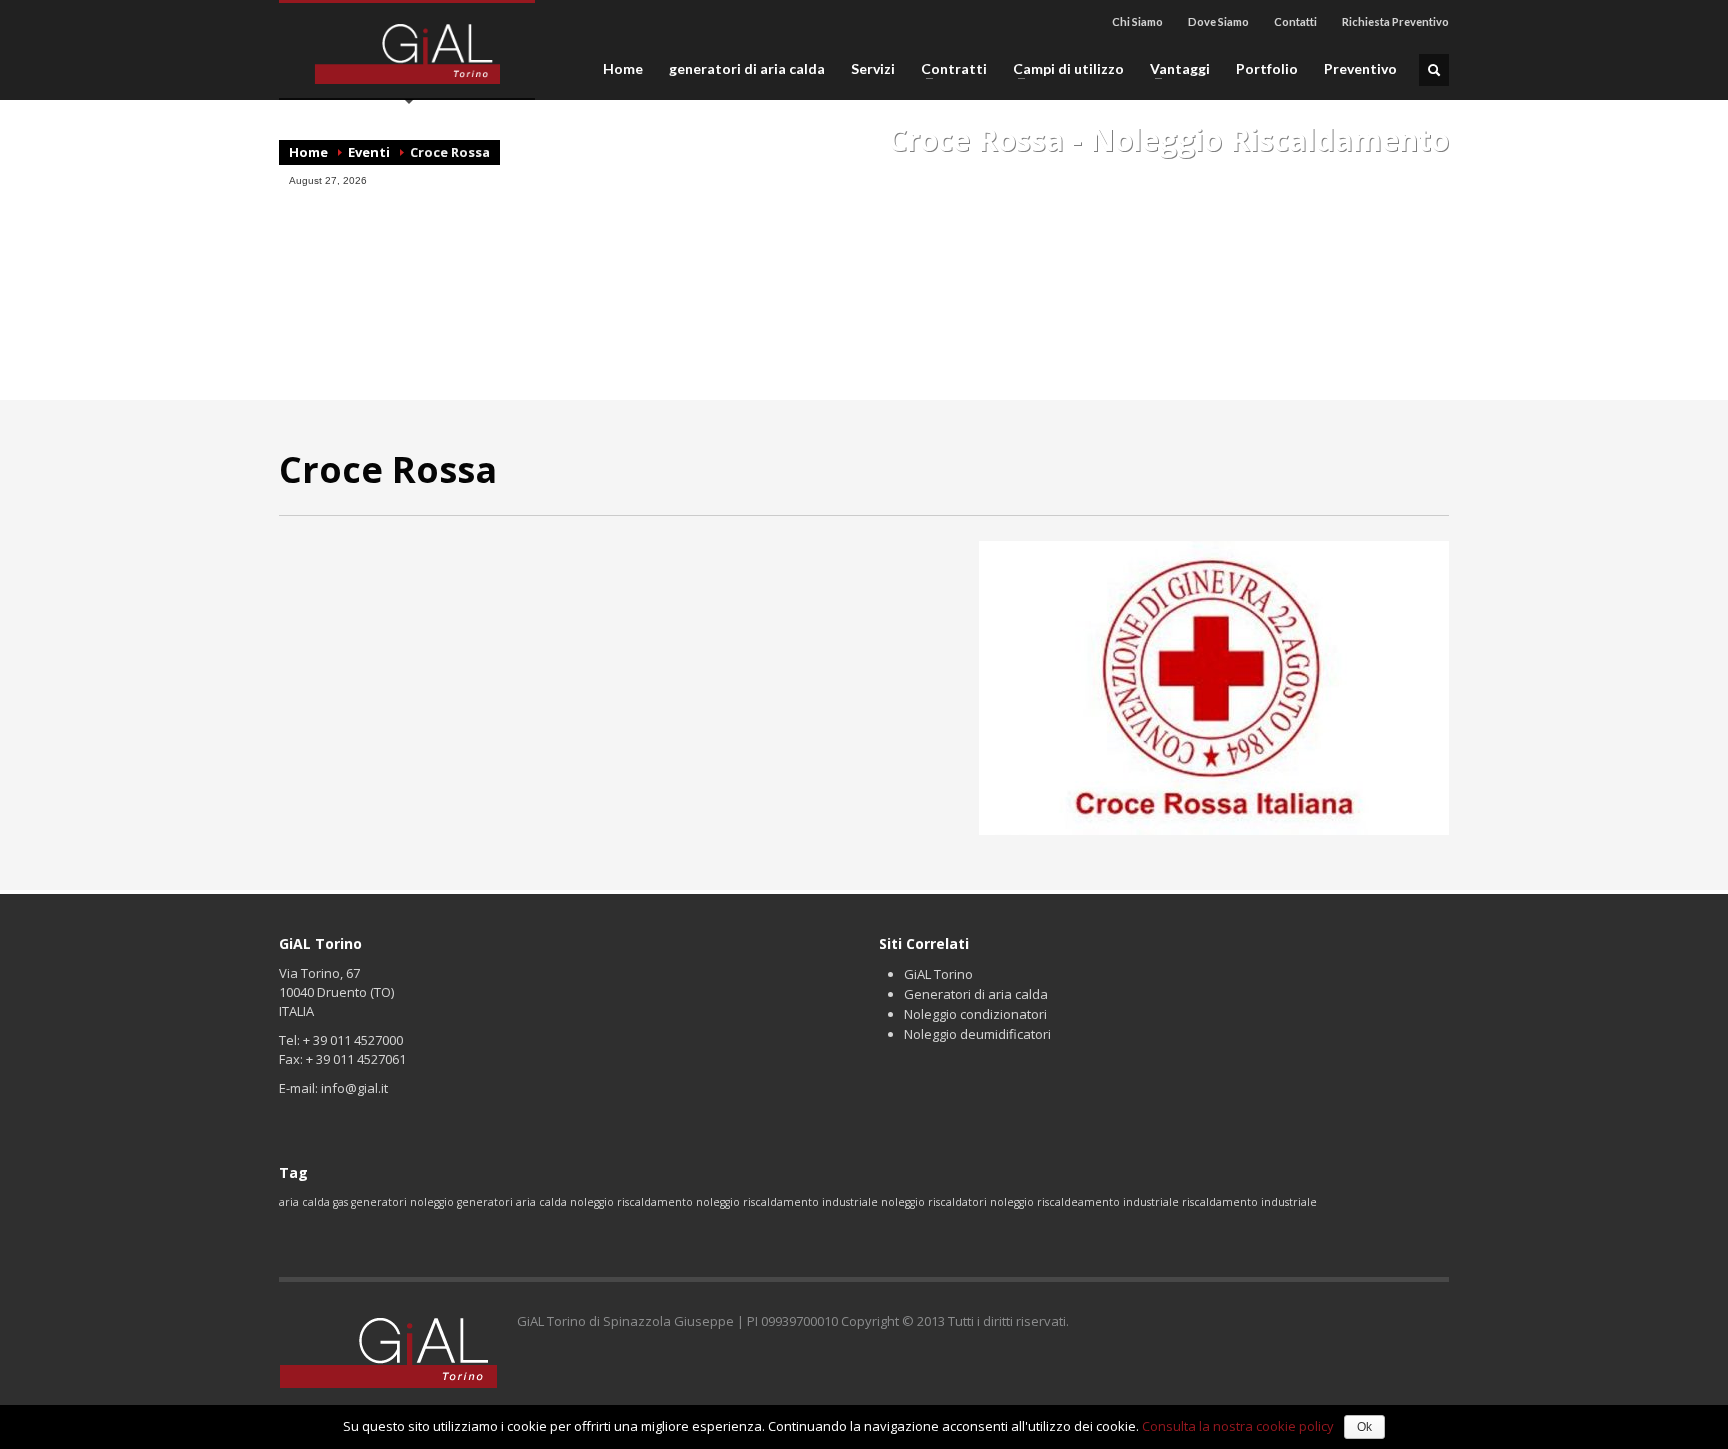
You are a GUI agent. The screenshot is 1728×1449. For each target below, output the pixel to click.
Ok (1364, 1427)
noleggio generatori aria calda (488, 1202)
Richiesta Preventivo (1395, 21)
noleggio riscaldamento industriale (787, 1202)
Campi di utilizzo (1062, 69)
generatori (379, 1202)
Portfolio (1267, 69)
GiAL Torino (938, 974)
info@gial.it (354, 1088)
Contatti (1295, 21)
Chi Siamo (1137, 21)
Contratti (948, 69)
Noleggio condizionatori (975, 1014)
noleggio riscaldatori (934, 1202)
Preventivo (1360, 69)
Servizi (873, 69)
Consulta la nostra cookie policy (1238, 1426)
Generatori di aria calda (976, 994)
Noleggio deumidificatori (977, 1034)
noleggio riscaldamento (631, 1202)
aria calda (304, 1202)
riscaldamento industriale (1249, 1202)
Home (623, 69)
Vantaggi (1174, 69)
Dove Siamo (1218, 21)
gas (340, 1202)
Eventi (369, 152)
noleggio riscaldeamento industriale (1084, 1202)
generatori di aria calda (747, 69)
